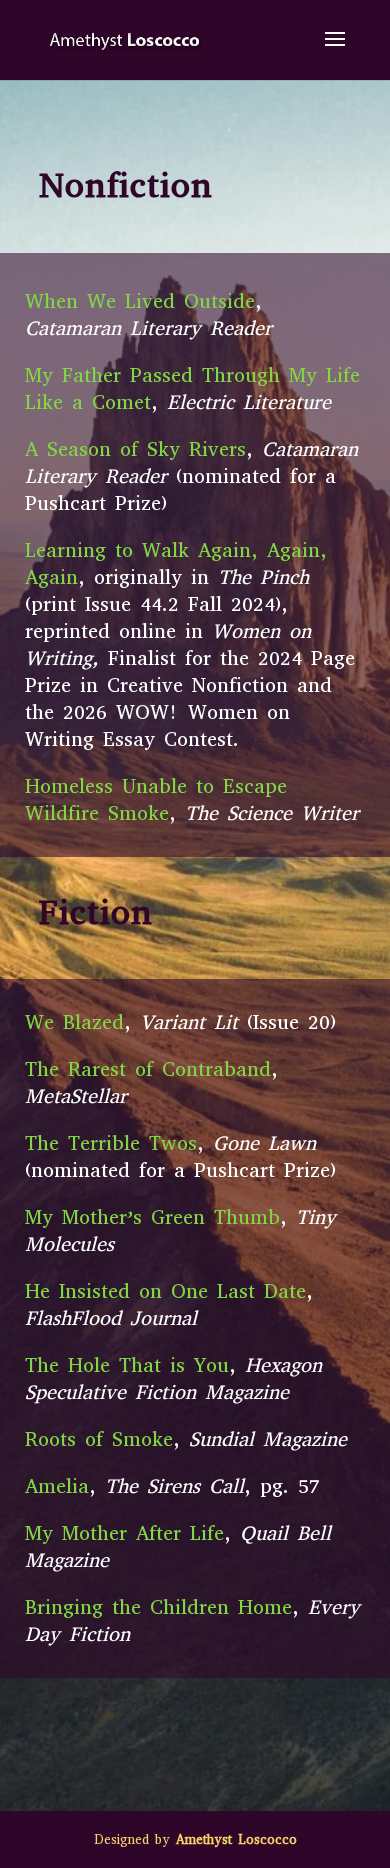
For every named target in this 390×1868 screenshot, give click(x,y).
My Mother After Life (124, 1533)
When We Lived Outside (140, 301)
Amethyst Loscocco (236, 1839)
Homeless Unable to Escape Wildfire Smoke (156, 800)
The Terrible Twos (111, 1143)
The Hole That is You (127, 1365)
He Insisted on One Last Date (165, 1291)
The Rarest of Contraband (148, 1069)
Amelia (57, 1486)
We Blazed (74, 1022)
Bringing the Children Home (158, 1607)
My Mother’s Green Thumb (152, 1217)
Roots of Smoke (99, 1439)
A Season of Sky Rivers (135, 449)
